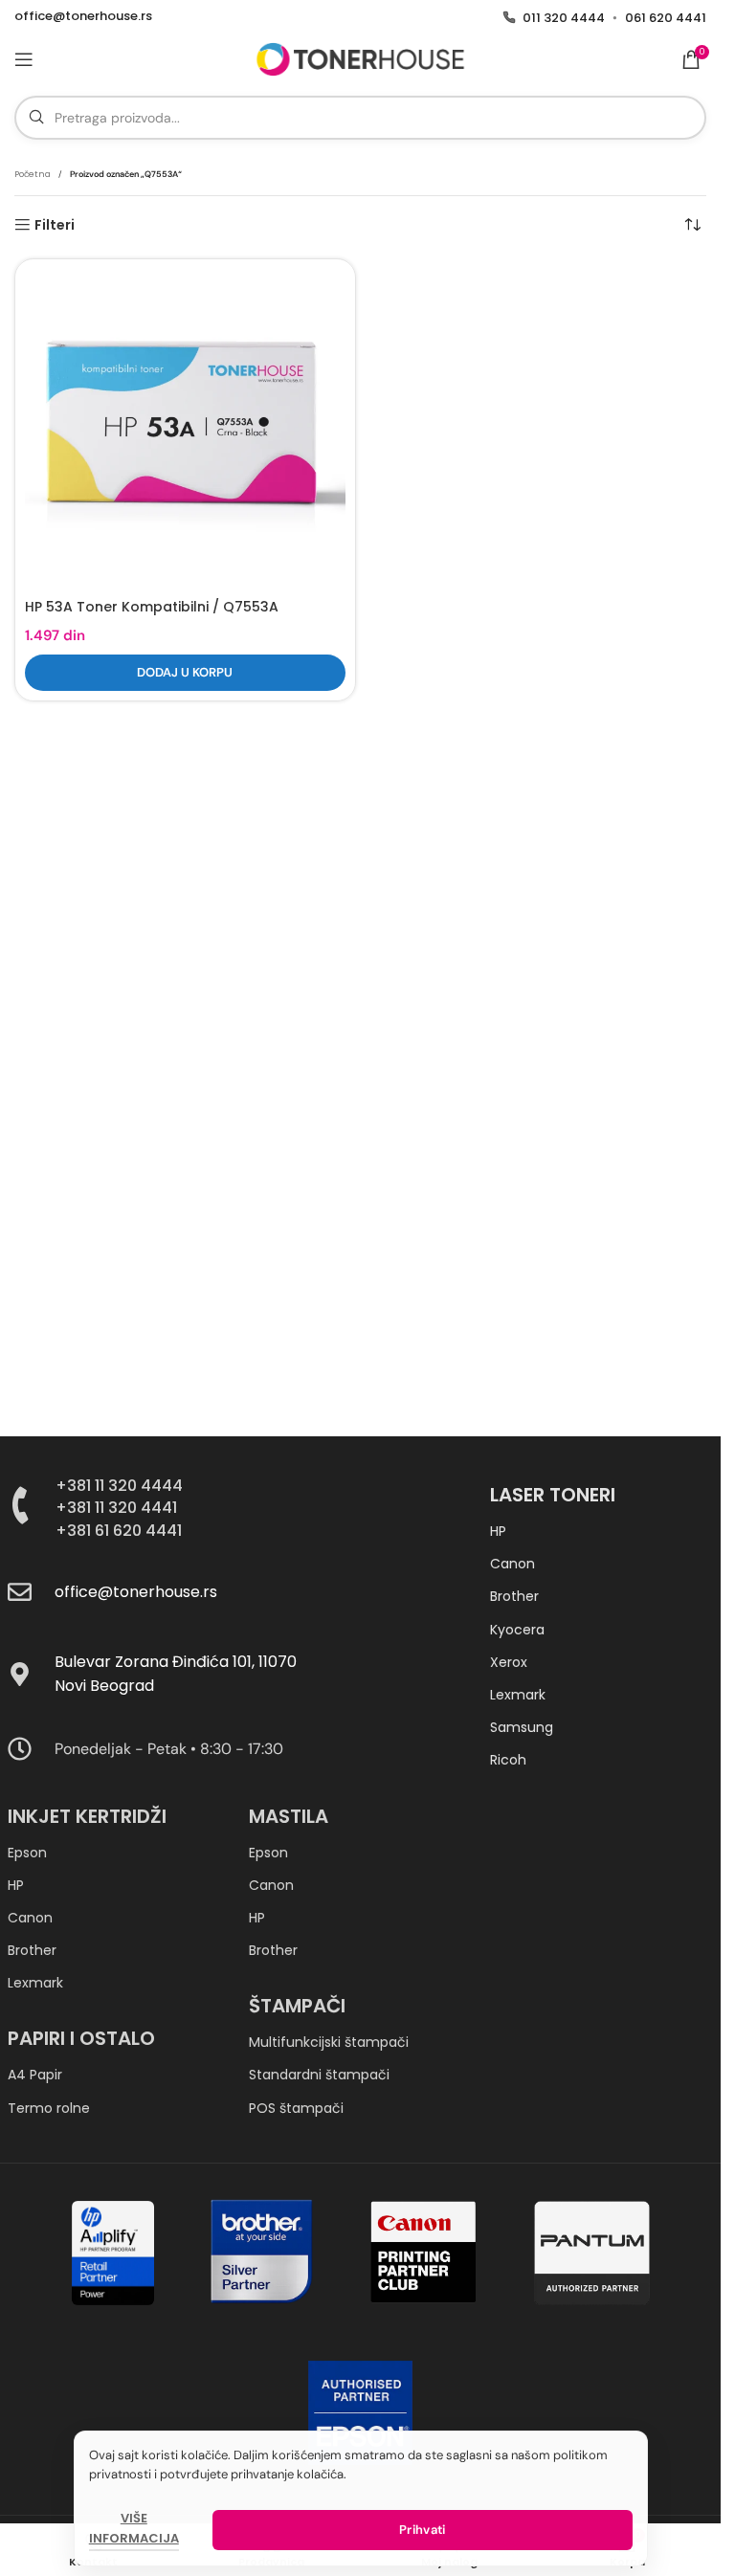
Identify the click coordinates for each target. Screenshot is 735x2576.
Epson (27, 1853)
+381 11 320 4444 (119, 1486)
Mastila (289, 1816)
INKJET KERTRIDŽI (87, 1816)
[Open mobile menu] (24, 59)
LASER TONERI (553, 1495)
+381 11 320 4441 (116, 1508)
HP (498, 1531)
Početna (33, 174)
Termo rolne (49, 2108)
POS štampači (296, 2108)
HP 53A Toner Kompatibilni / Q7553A (152, 607)
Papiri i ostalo (81, 2038)
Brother (514, 1596)
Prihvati (422, 2530)
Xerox (509, 1662)
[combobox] (360, 118)
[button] (185, 673)
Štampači (297, 2006)
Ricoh (508, 1760)
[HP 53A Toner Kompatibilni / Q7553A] (185, 429)
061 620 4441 (666, 18)
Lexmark (518, 1695)
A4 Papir (35, 2075)
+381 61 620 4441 (119, 1531)
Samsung (522, 1727)
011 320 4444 (564, 18)
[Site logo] (360, 58)
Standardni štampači (319, 2075)
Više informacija (134, 2528)
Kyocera (517, 1630)
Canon (512, 1564)
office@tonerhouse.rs (83, 16)
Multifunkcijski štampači (329, 2042)
